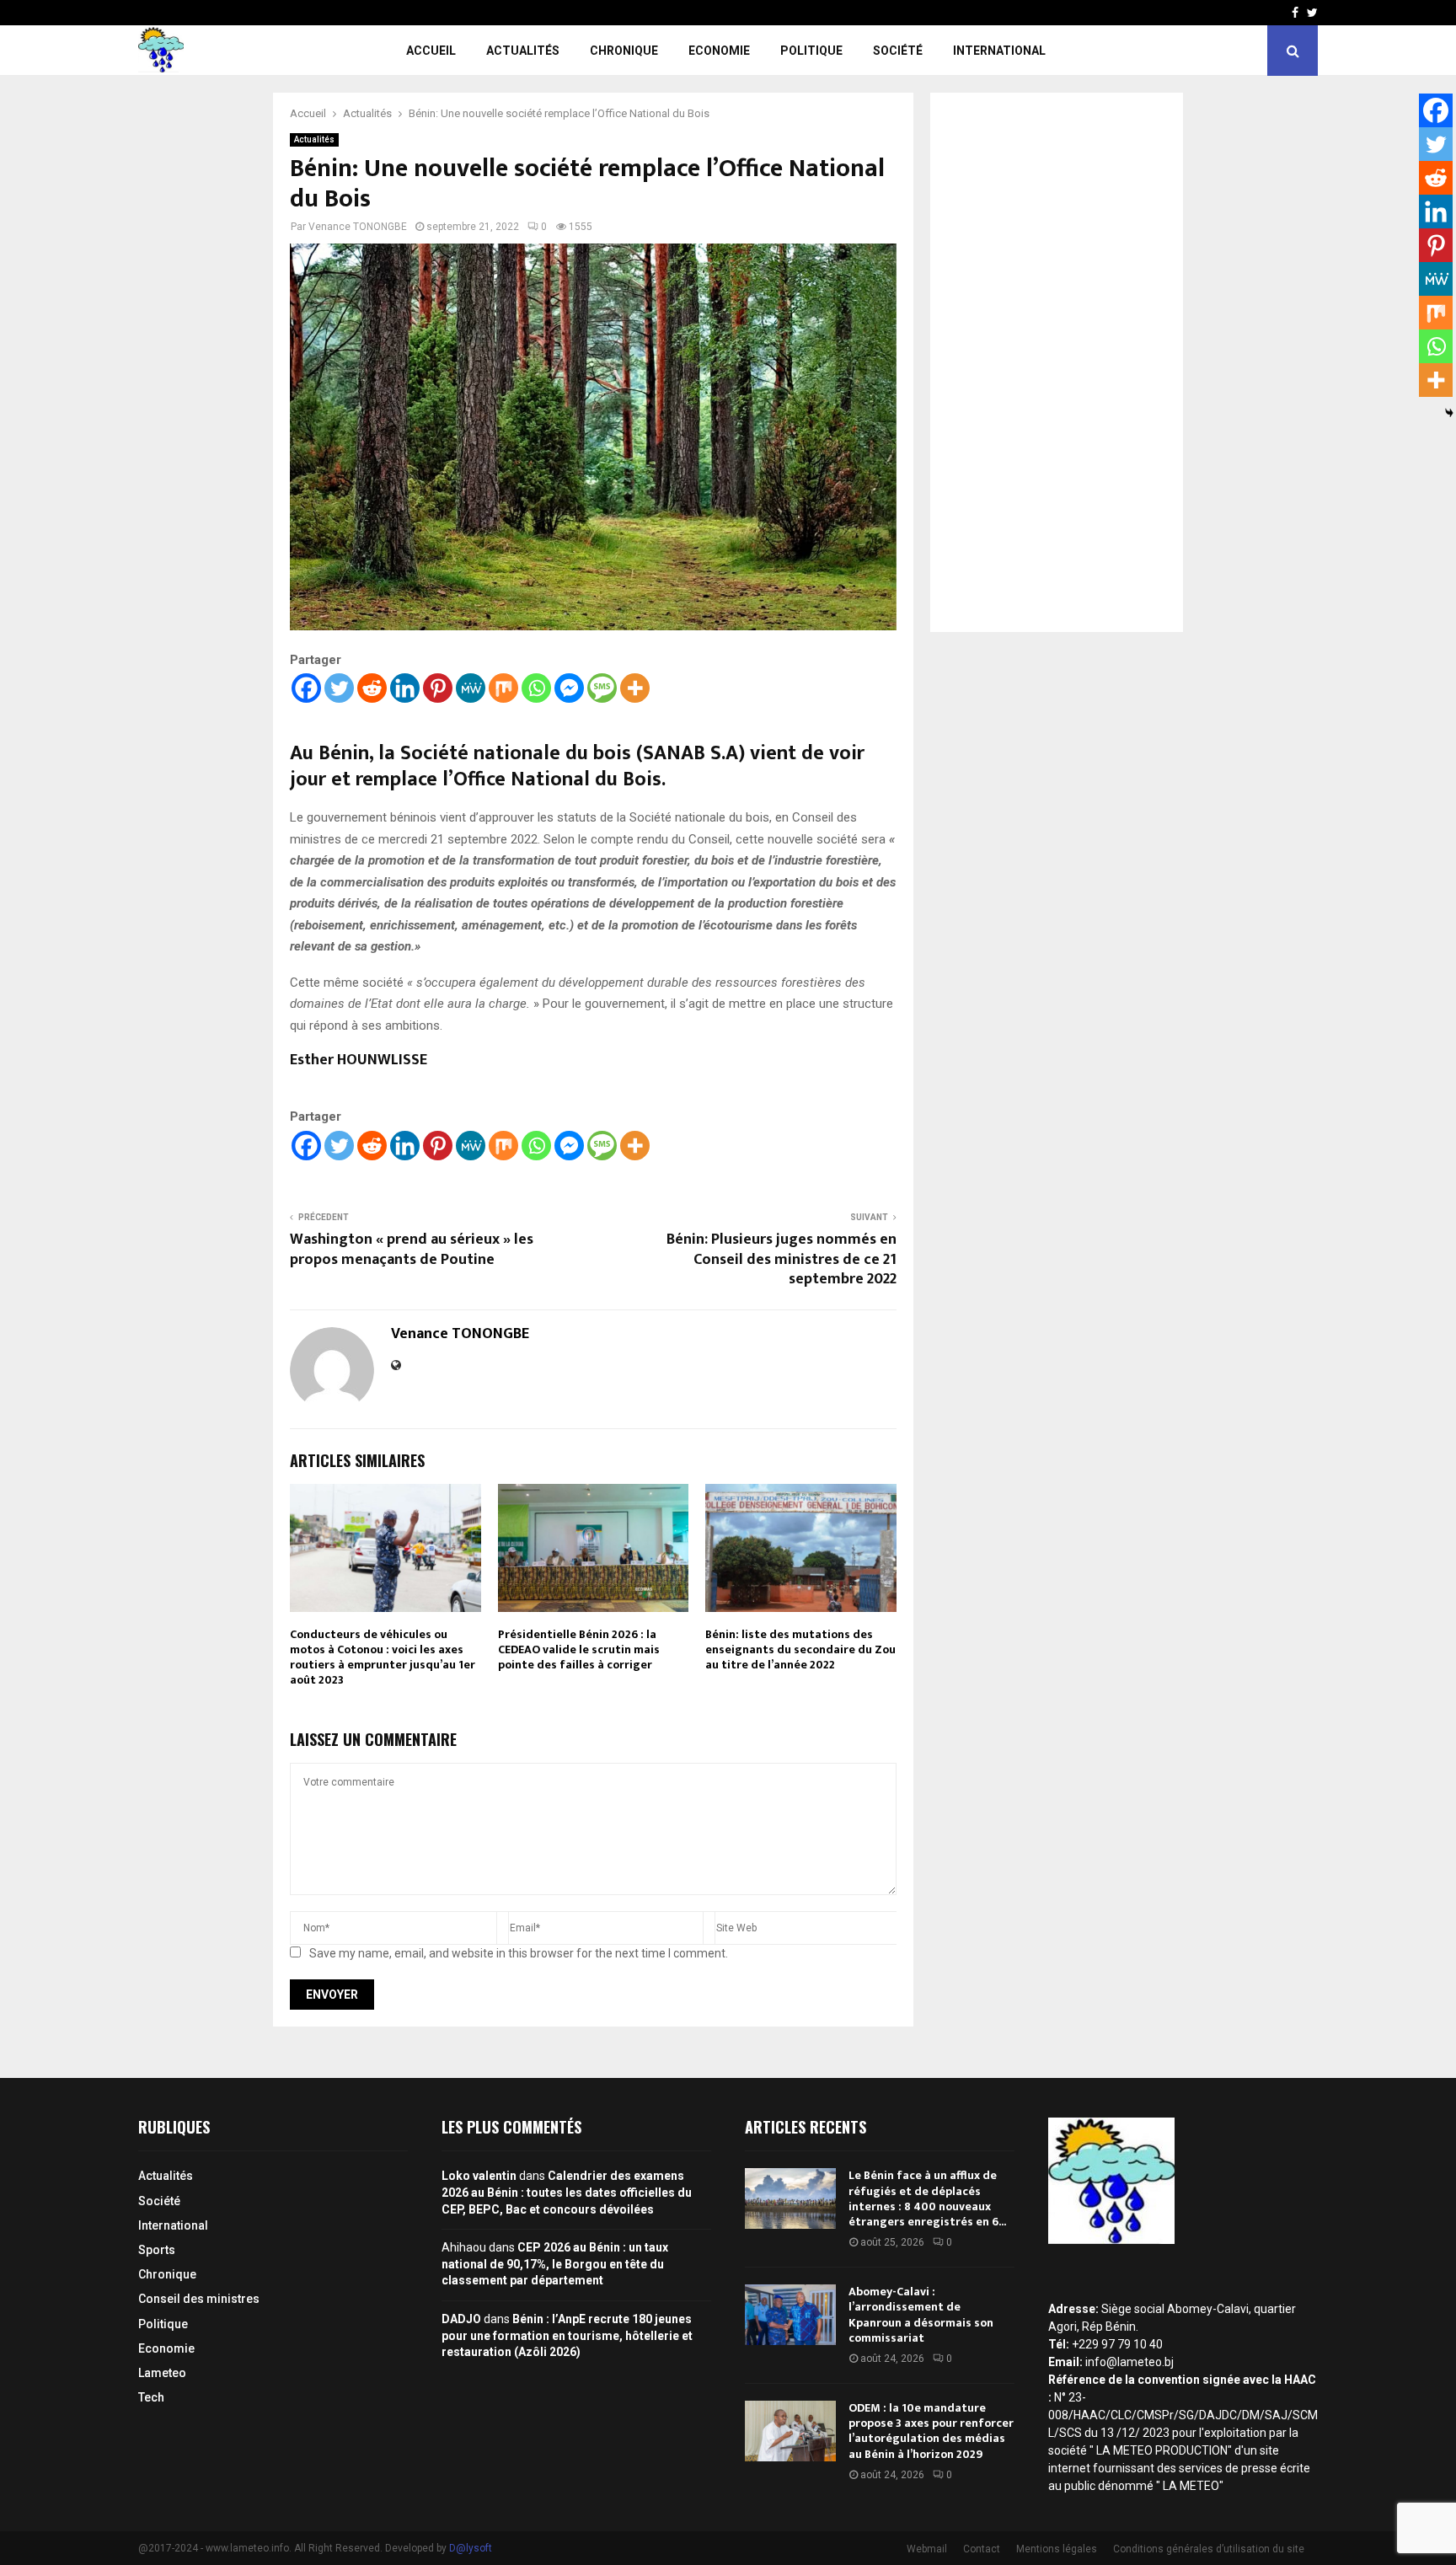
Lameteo (162, 2373)
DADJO (461, 2319)
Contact (982, 2549)
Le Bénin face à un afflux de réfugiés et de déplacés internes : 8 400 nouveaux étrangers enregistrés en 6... (927, 2198)
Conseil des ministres (199, 2299)
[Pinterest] (438, 688)
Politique (811, 51)
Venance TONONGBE (358, 227)
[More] (635, 688)
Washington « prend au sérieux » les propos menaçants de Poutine (412, 1250)
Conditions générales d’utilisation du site (1209, 2549)
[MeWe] (471, 688)
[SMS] (602, 688)
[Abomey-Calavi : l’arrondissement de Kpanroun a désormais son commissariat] (790, 2315)
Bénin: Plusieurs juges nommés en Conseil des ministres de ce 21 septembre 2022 (782, 1260)
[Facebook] (306, 688)
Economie (719, 51)
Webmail (927, 2549)
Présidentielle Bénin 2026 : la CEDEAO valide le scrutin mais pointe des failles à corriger (579, 1649)
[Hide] (1449, 413)
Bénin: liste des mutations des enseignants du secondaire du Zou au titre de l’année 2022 (800, 1649)
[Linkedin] (405, 688)
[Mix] (503, 688)
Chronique (624, 51)
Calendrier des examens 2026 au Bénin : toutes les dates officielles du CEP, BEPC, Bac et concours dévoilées (567, 2192)
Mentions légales (1057, 2549)
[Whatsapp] (536, 688)
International (999, 51)
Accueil (431, 51)
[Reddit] (372, 688)
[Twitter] (339, 688)
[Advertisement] (1057, 362)
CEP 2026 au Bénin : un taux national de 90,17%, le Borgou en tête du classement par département (555, 2264)
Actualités (523, 51)
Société (898, 51)
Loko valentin (479, 2176)
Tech (151, 2397)
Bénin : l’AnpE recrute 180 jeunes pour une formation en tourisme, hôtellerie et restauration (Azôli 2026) (567, 2335)
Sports (157, 2250)
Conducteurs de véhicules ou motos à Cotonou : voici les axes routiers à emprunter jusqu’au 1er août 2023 (383, 1657)
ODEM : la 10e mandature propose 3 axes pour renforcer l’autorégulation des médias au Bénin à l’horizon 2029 (931, 2431)
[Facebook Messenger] (569, 688)
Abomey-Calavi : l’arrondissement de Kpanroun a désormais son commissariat (921, 2315)
